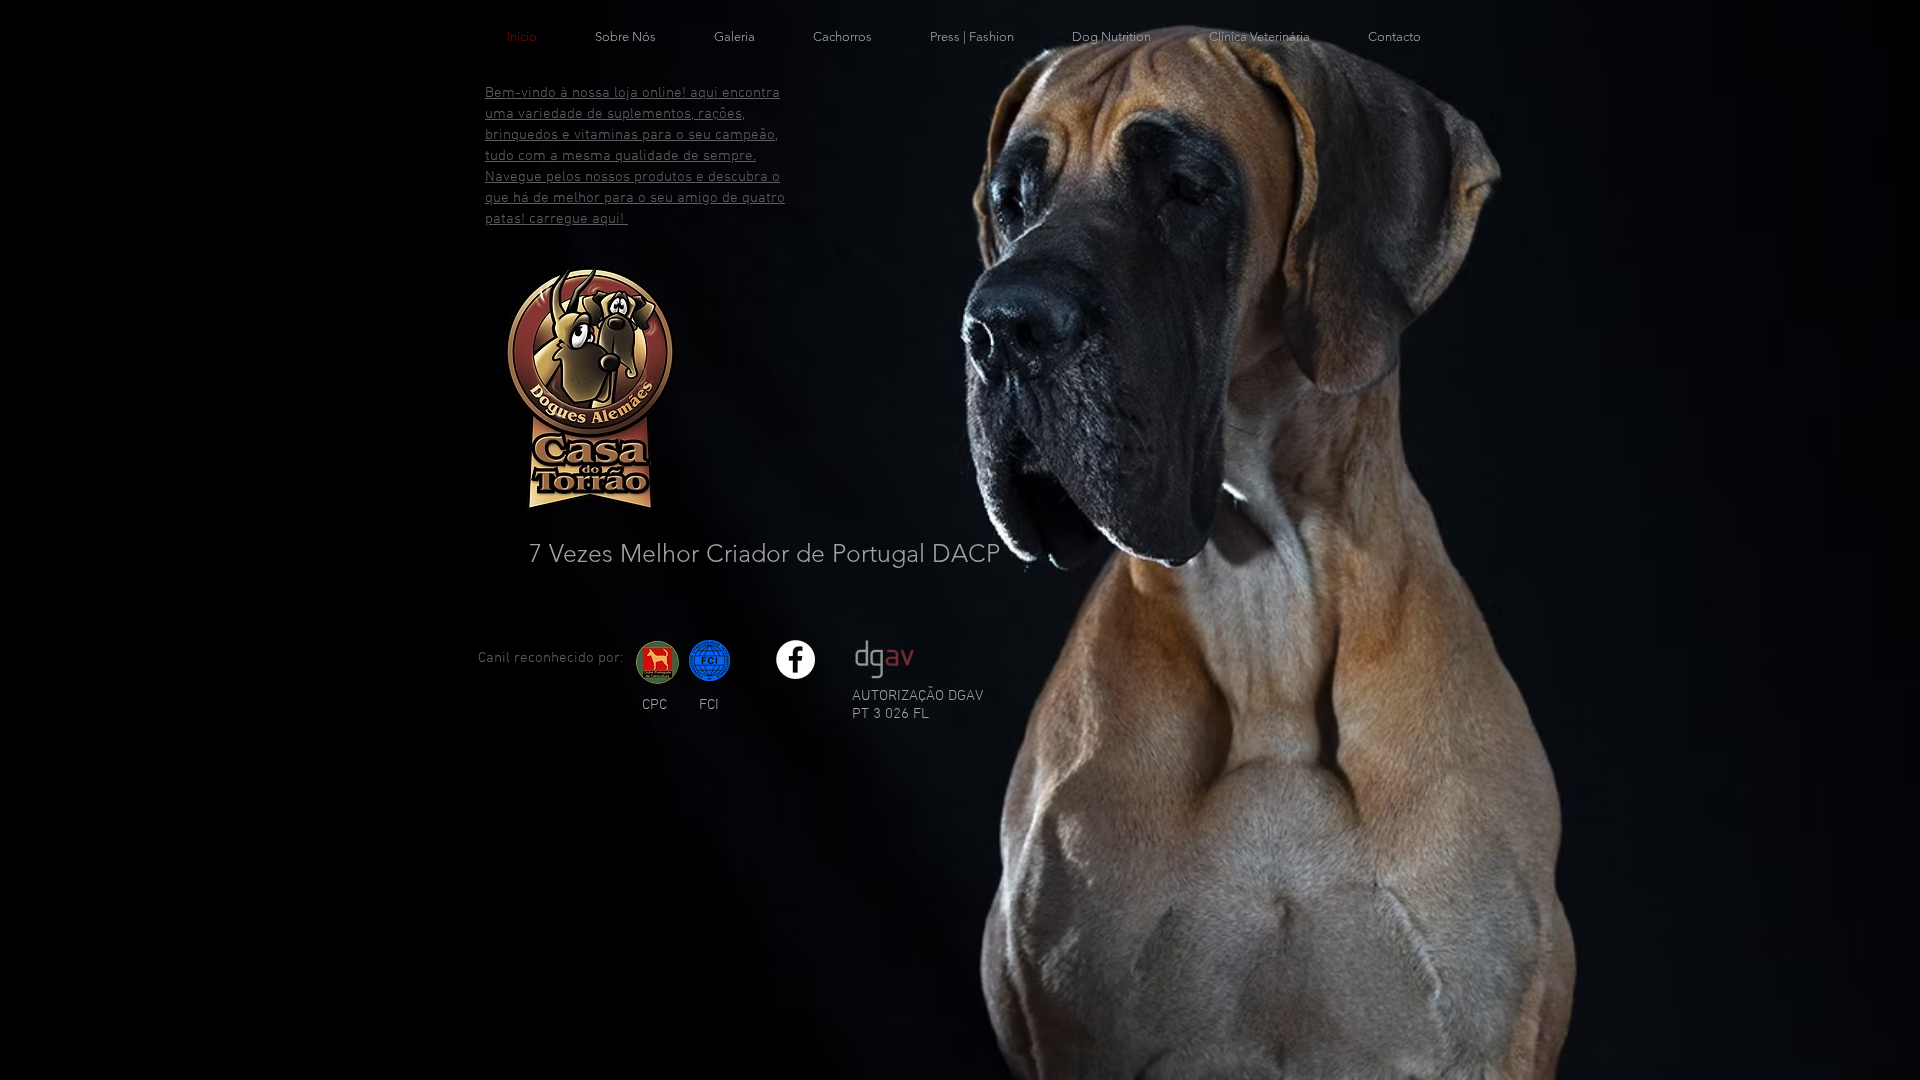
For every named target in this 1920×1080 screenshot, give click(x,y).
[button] (734, 37)
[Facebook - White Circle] (795, 659)
